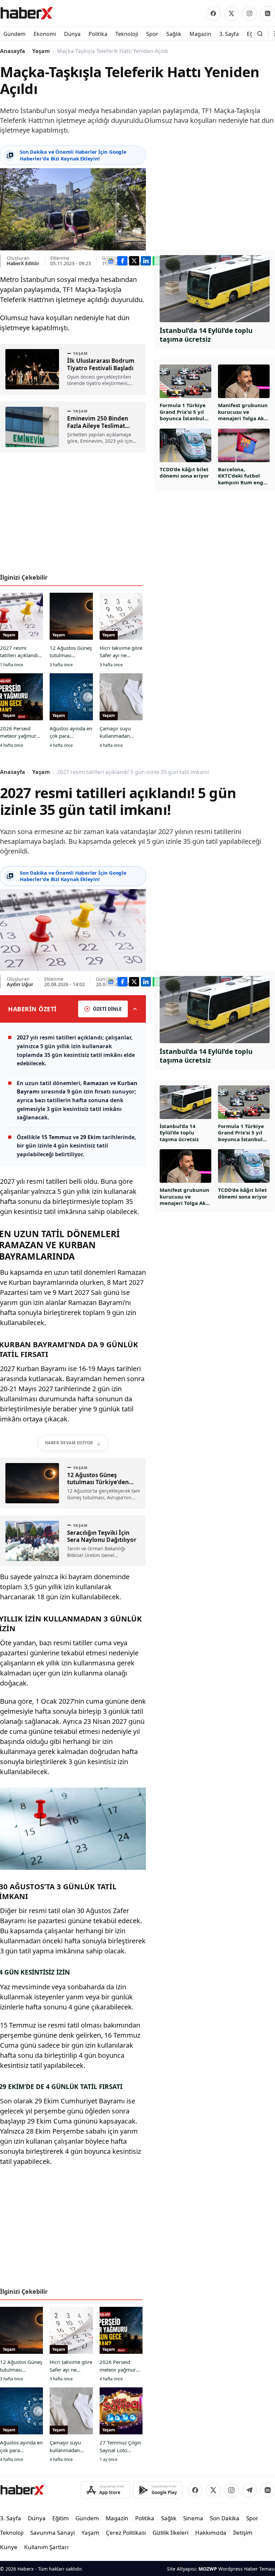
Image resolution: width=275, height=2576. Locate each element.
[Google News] (111, 261)
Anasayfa (13, 51)
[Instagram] (250, 13)
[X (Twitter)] (231, 13)
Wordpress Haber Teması (247, 2569)
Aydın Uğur (20, 984)
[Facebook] (213, 13)
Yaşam (41, 51)
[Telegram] (250, 2490)
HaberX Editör (23, 263)
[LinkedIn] (268, 13)
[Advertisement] (73, 516)
